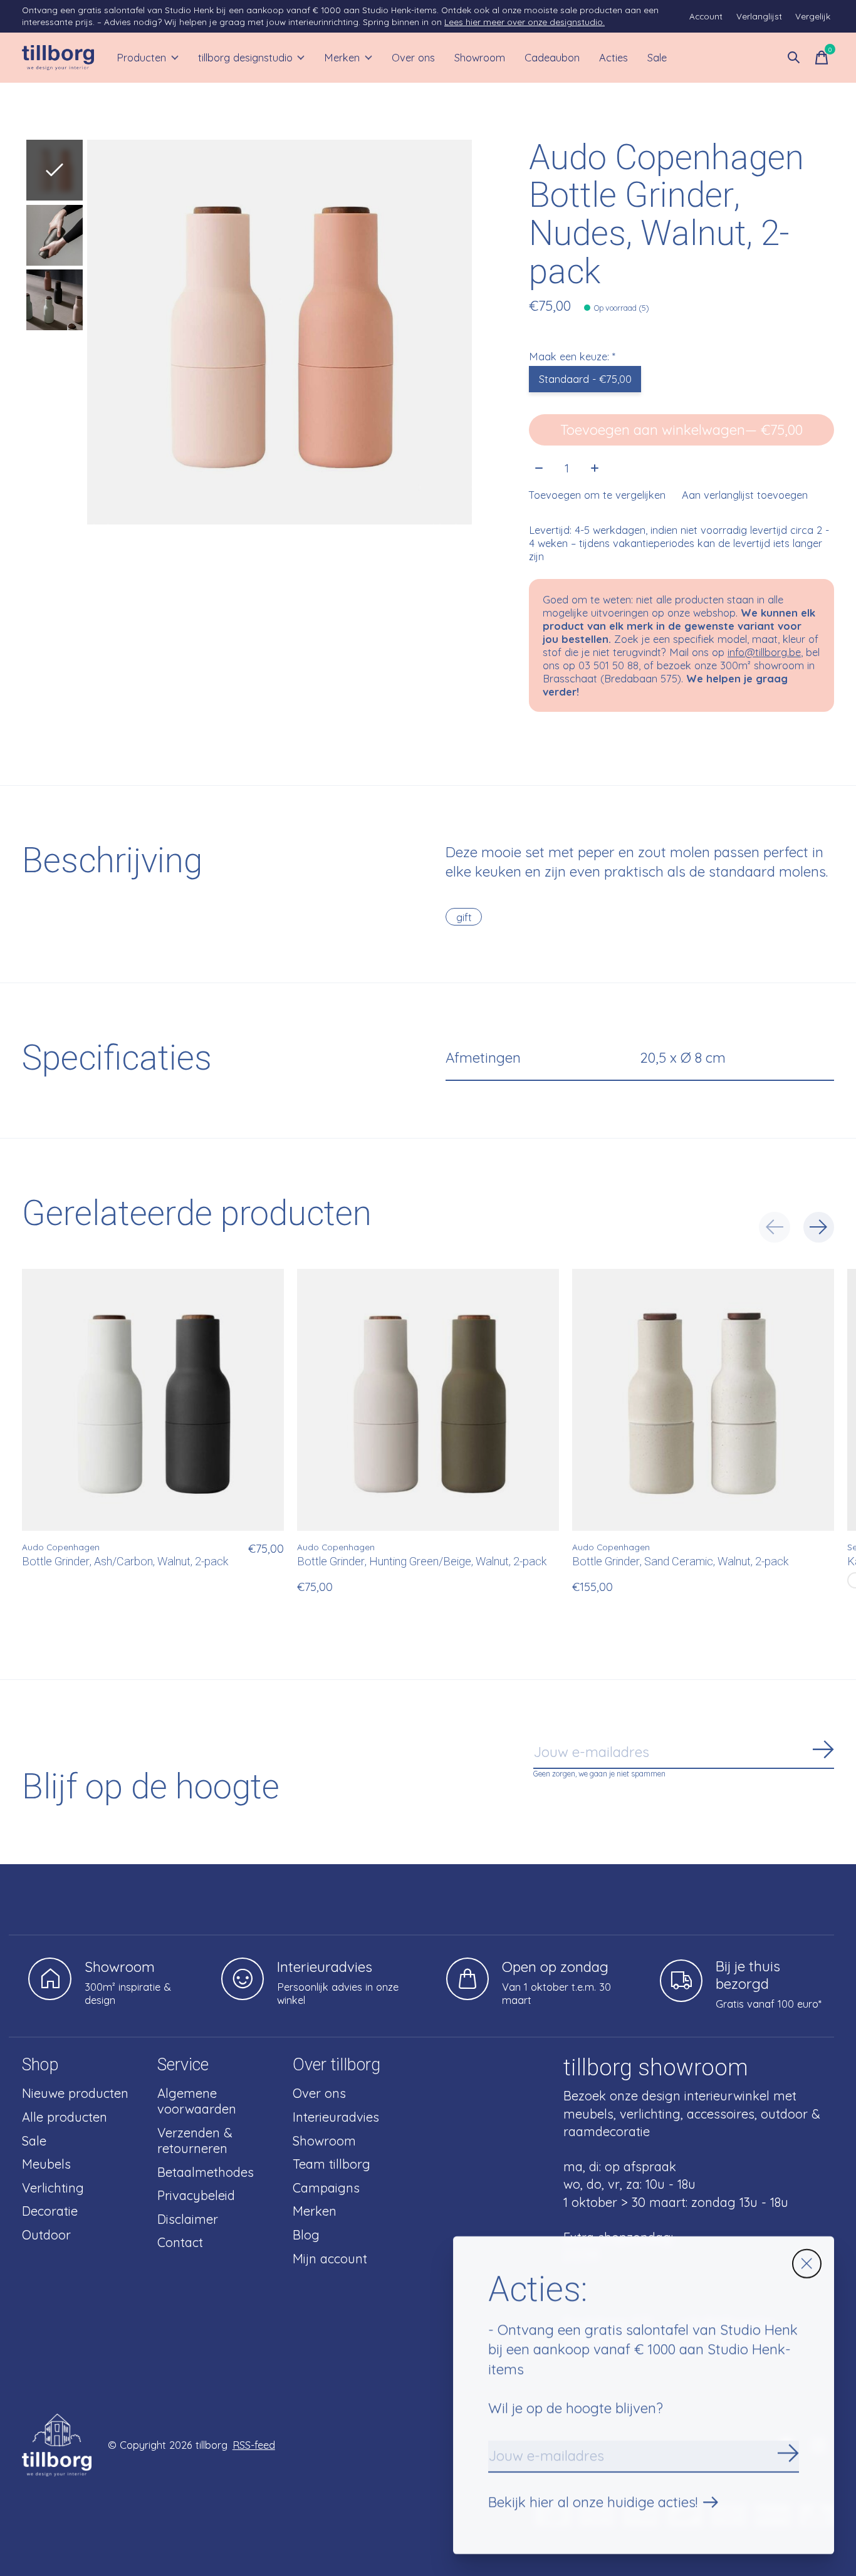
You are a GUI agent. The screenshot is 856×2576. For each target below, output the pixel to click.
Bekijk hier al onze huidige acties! (593, 2502)
